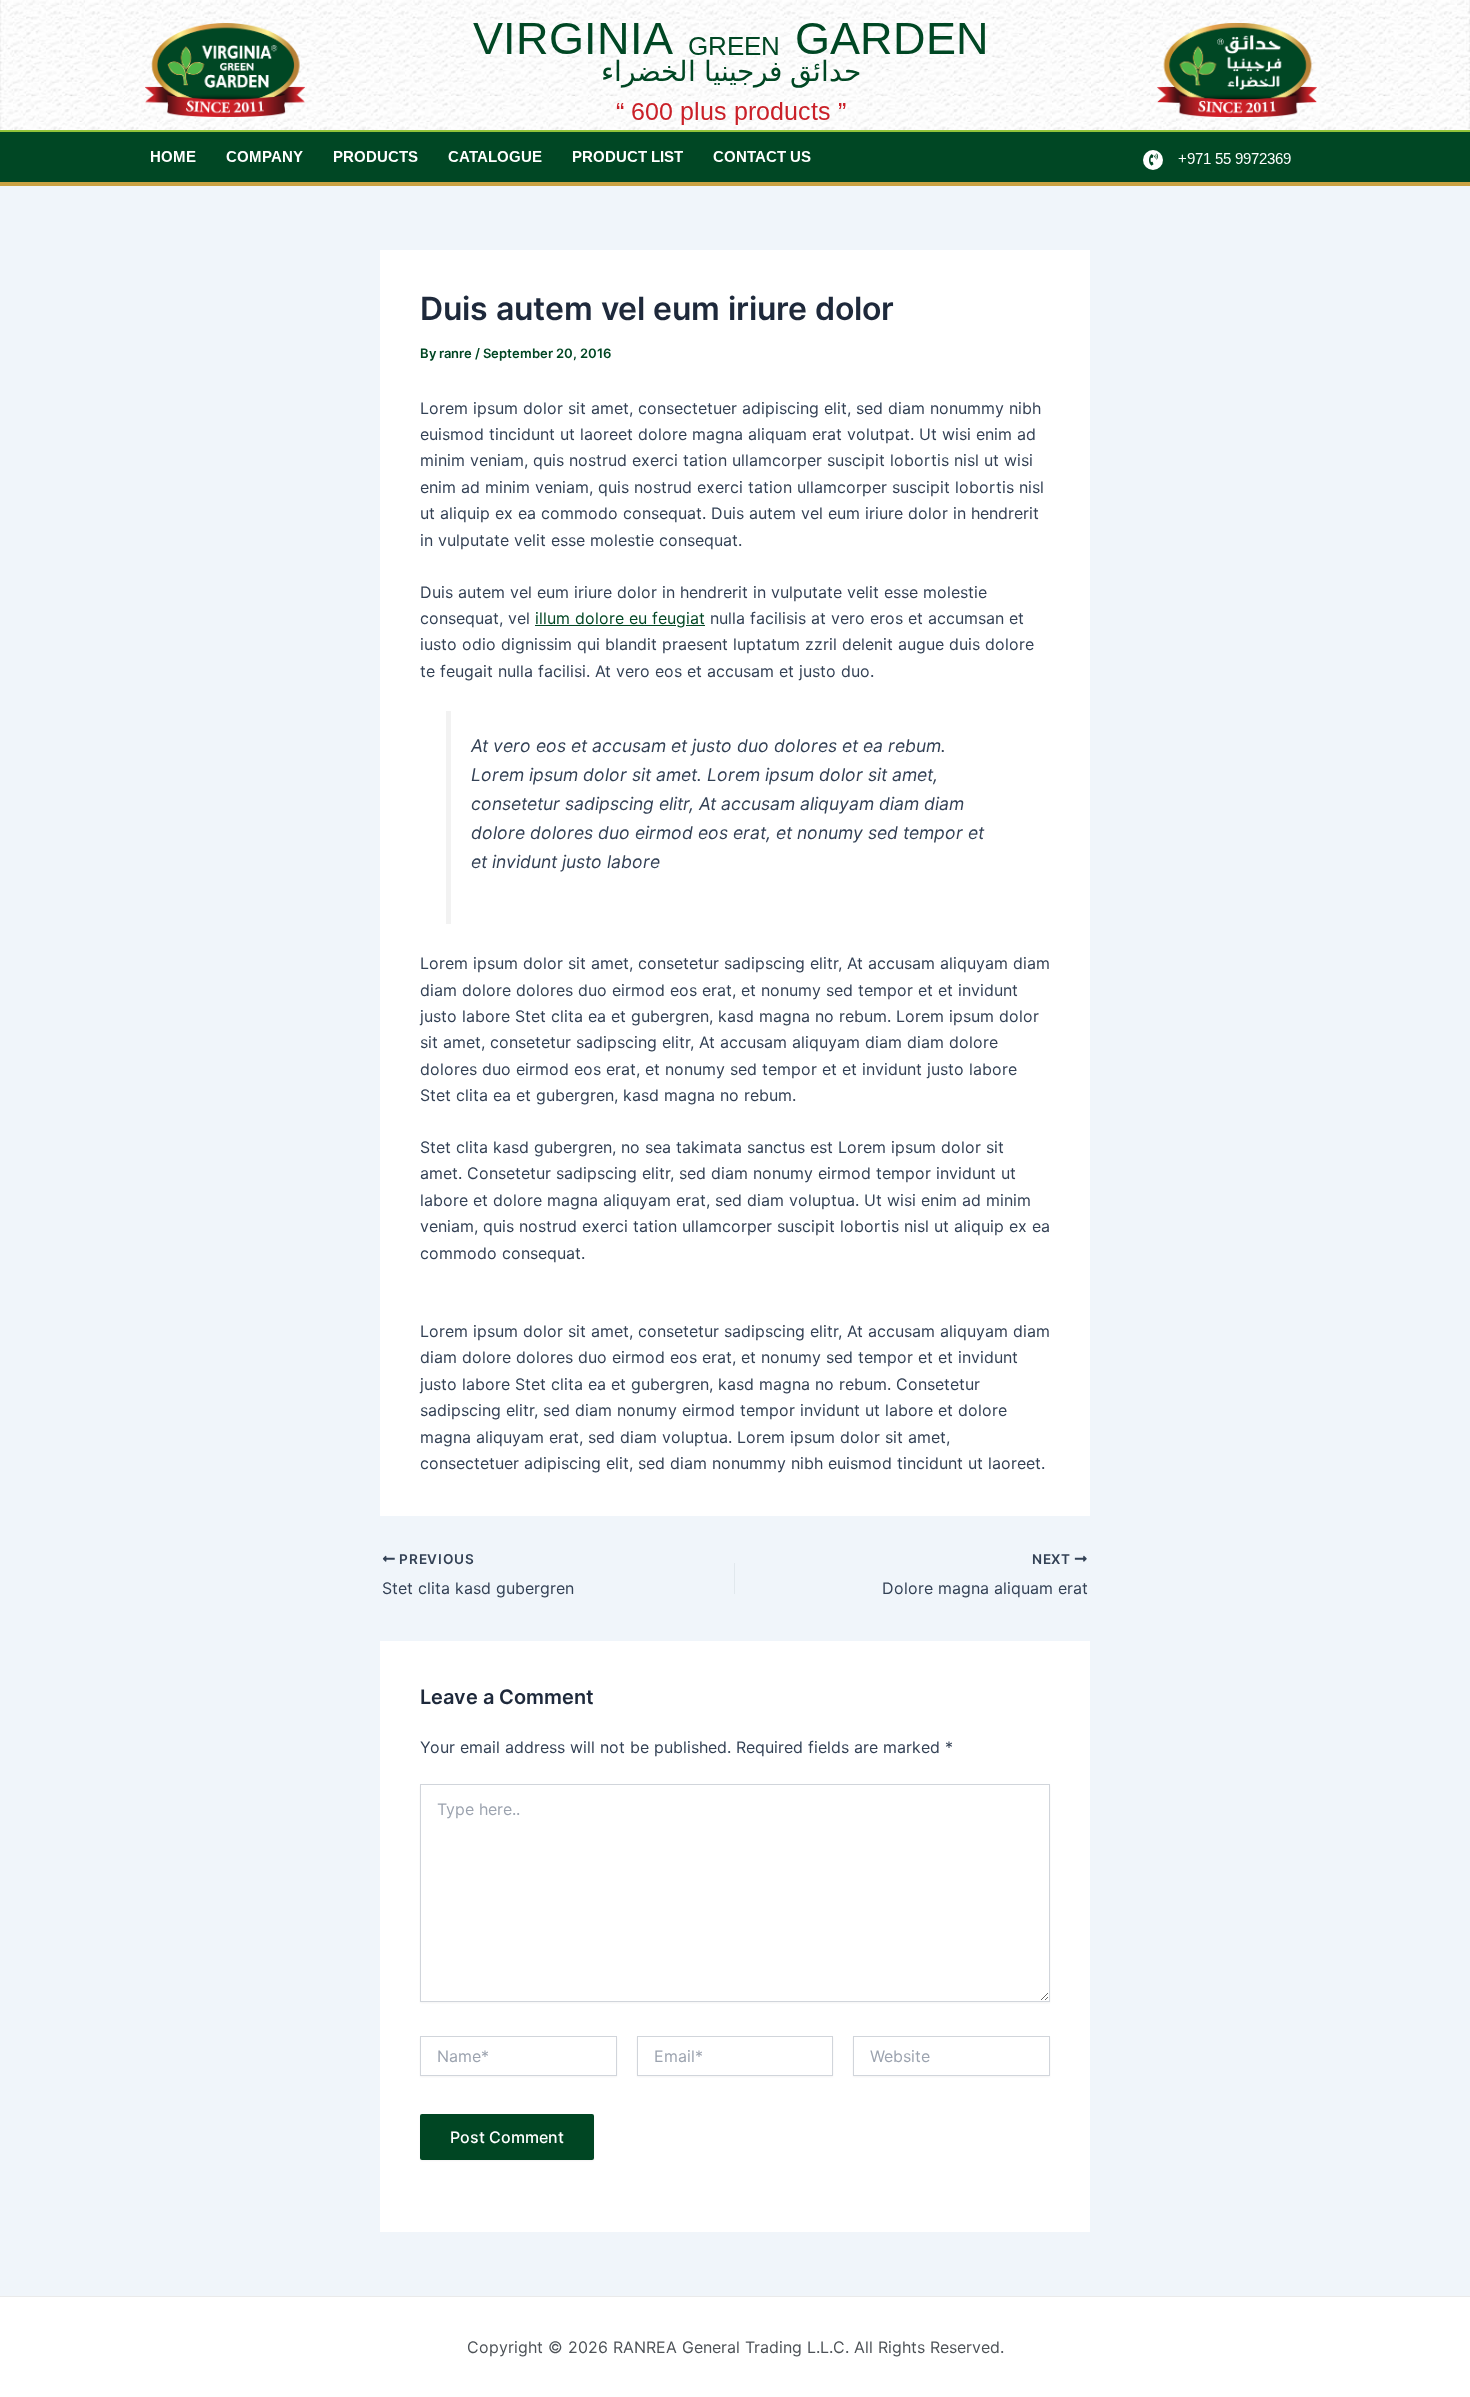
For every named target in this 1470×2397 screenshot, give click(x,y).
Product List (627, 156)
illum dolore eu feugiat (620, 618)
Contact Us (762, 156)
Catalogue (495, 156)
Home (173, 156)
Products (375, 156)
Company (264, 156)
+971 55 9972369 (1234, 158)
